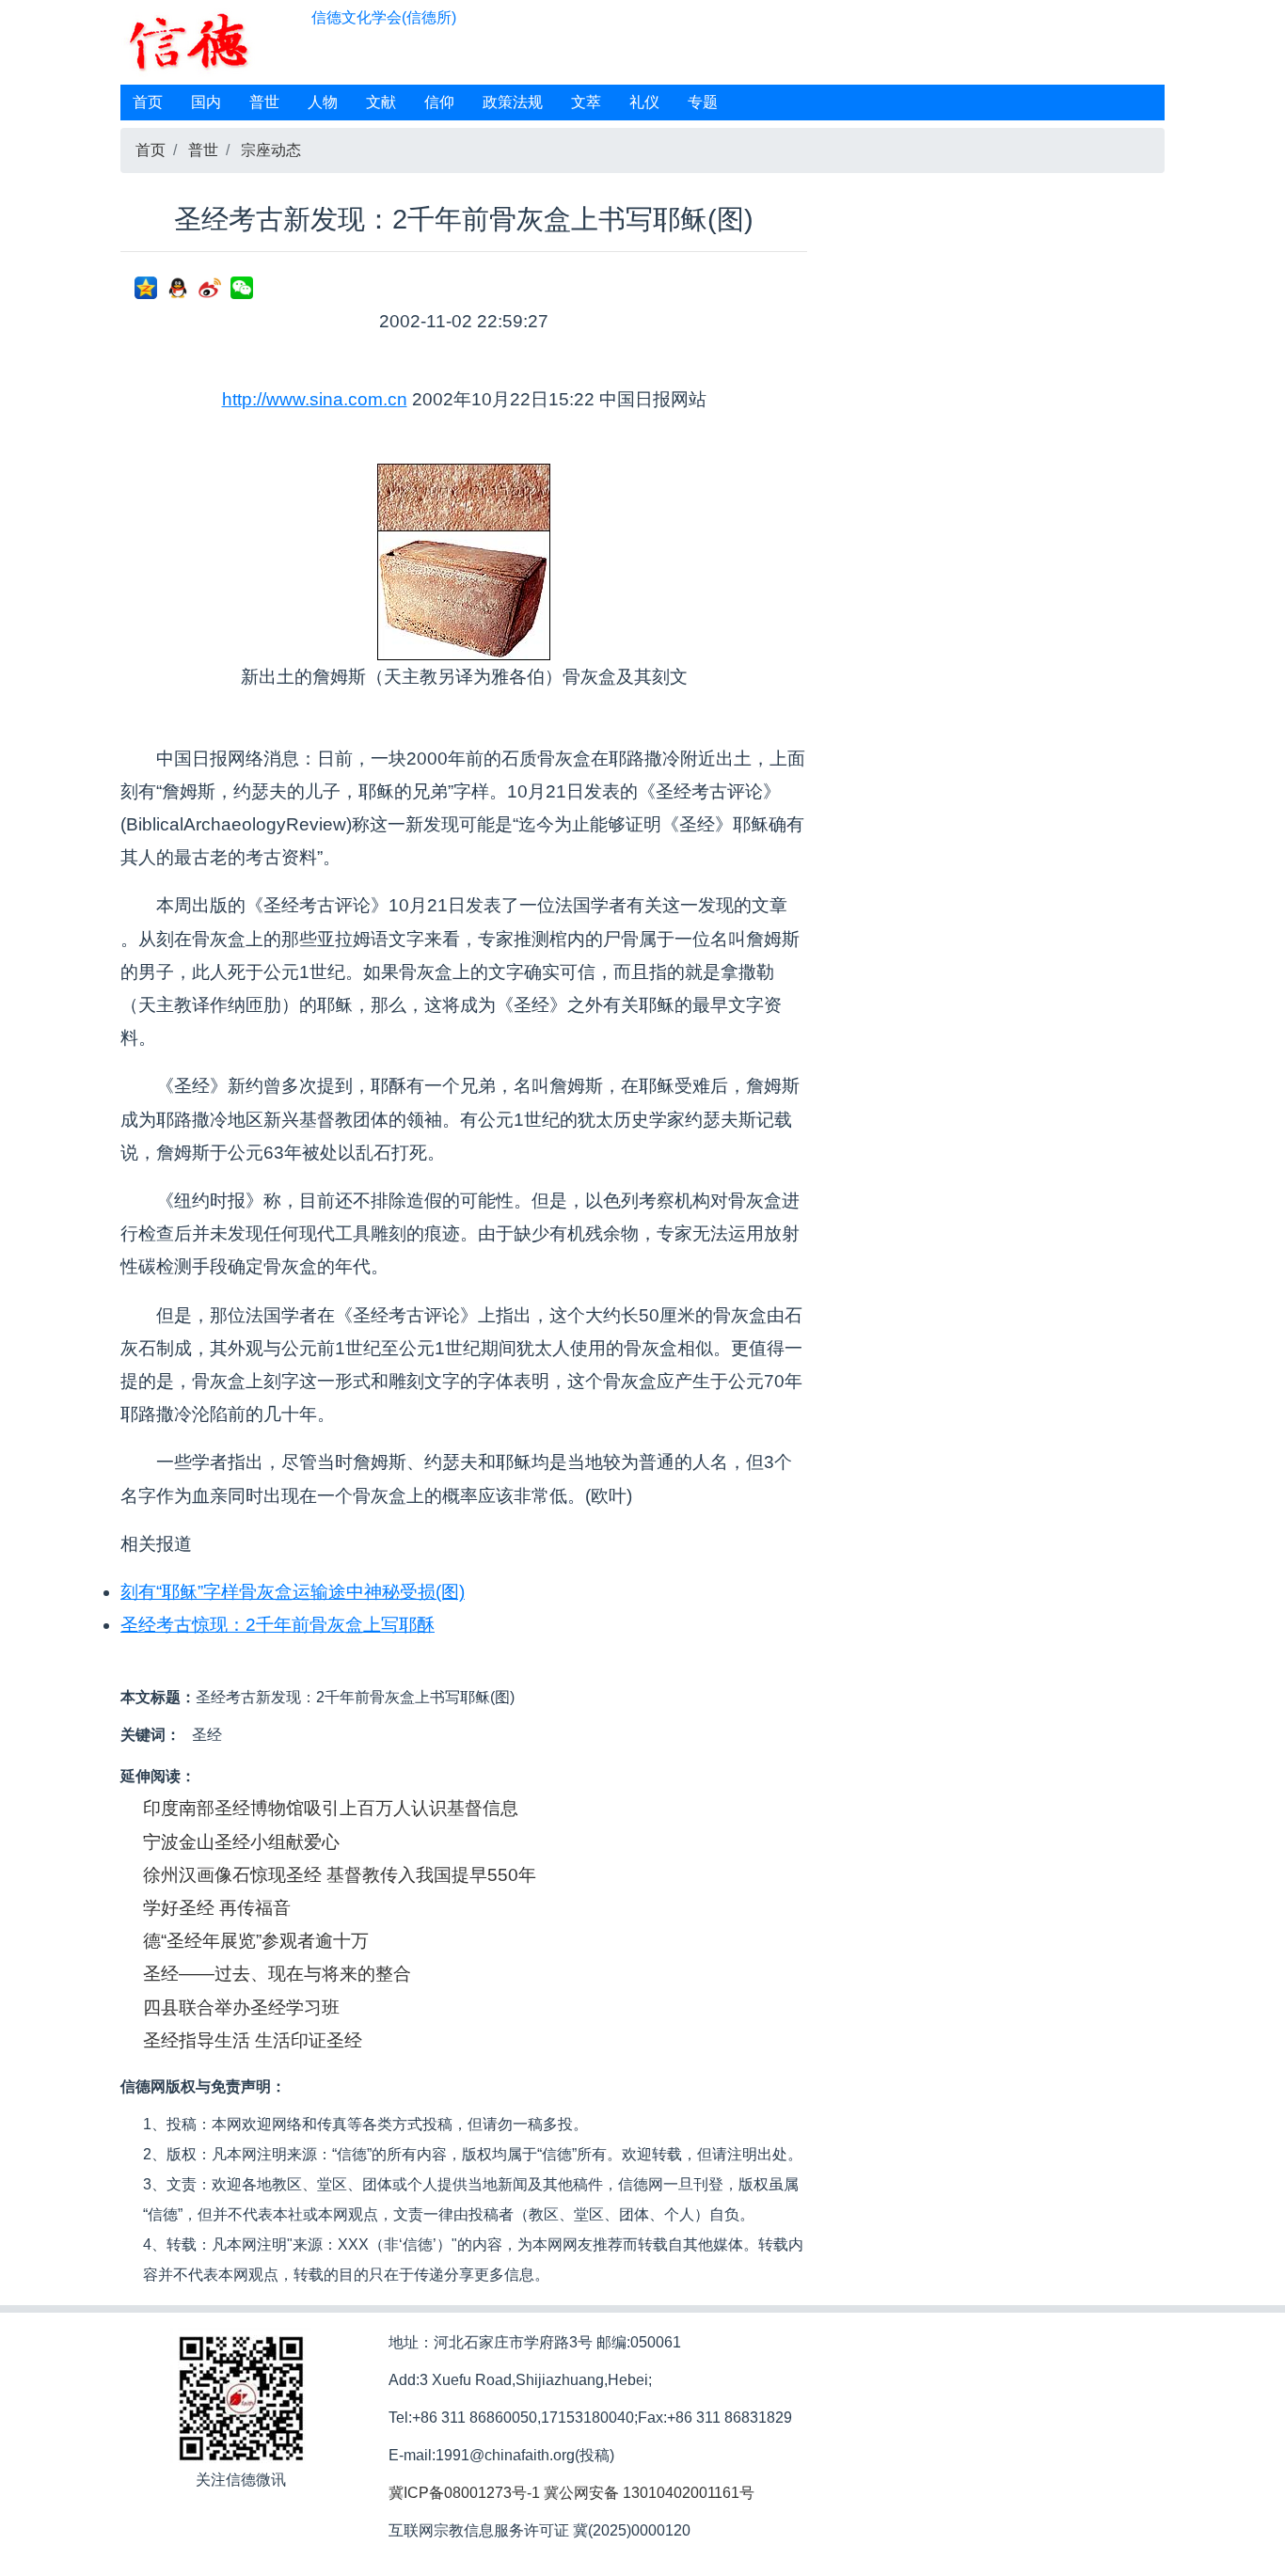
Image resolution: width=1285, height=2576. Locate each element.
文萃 (586, 102)
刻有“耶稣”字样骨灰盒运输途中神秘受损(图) (293, 1592)
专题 (703, 102)
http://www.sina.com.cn (315, 399)
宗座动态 (271, 150)
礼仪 (644, 102)
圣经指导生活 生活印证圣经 (253, 2040)
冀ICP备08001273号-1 (464, 2493)
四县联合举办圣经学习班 (241, 2007)
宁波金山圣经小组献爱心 (241, 1842)
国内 (206, 102)
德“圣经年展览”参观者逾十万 (256, 1941)
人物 (323, 102)
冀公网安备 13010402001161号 (649, 2493)
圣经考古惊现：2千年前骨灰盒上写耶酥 (278, 1625)
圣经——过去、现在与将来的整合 (277, 1974)
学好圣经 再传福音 (217, 1908)
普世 (264, 102)
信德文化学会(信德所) (384, 17)
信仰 (439, 102)
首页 (148, 102)
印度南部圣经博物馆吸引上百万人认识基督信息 (331, 1808)
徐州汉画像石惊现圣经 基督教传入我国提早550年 (340, 1875)
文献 (381, 102)
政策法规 (513, 102)
